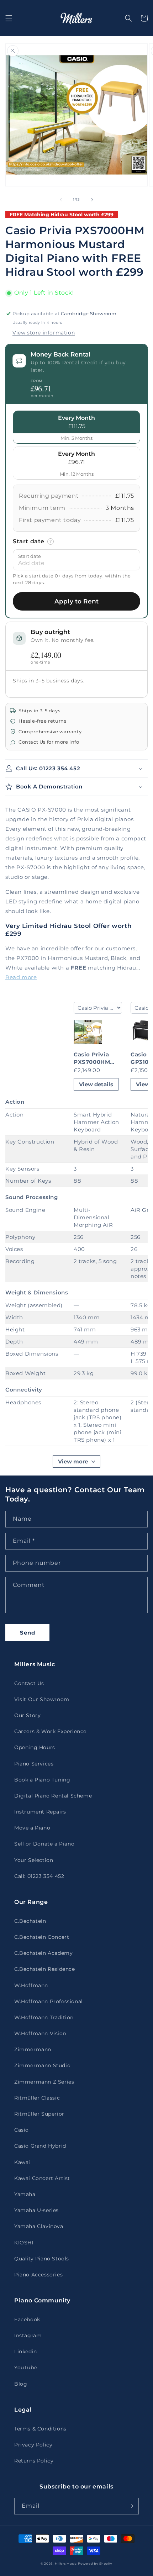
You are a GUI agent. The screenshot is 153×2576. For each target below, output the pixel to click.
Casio (22, 2130)
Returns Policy (34, 2461)
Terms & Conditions (40, 2429)
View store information (44, 333)
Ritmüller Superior (39, 2114)
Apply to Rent (76, 601)
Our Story (27, 1715)
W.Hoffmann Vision (40, 2033)
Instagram (28, 2335)
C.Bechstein (30, 1921)
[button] (9, 18)
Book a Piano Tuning (42, 1780)
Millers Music (66, 2564)
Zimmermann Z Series (44, 2082)
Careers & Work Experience (50, 1731)
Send (28, 1633)
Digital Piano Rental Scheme (53, 1796)
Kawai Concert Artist (42, 2178)
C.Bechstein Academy (43, 1953)
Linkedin (26, 2351)
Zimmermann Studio (42, 2065)
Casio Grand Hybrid (40, 2146)
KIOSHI (24, 2243)
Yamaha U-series (36, 2210)
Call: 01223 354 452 (39, 1876)
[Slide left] (61, 200)
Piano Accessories (38, 2275)
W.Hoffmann (31, 1985)
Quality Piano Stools (42, 2259)
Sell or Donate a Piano (44, 1844)
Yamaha (25, 2194)
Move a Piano (32, 1828)
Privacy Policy (33, 2445)
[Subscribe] (131, 2506)
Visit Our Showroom (42, 1699)
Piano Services (34, 1764)
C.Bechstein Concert (42, 1937)
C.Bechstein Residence (45, 1969)
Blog (21, 2384)
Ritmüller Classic (37, 2098)
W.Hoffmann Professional (49, 2001)
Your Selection (34, 1860)
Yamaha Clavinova (39, 2226)
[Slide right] (92, 200)
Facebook (27, 2319)
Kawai (22, 2162)
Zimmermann (33, 2049)
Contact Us (29, 1683)
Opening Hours (35, 1747)
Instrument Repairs (40, 1812)
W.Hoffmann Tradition (44, 2017)
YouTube (26, 2368)
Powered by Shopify (95, 2564)
